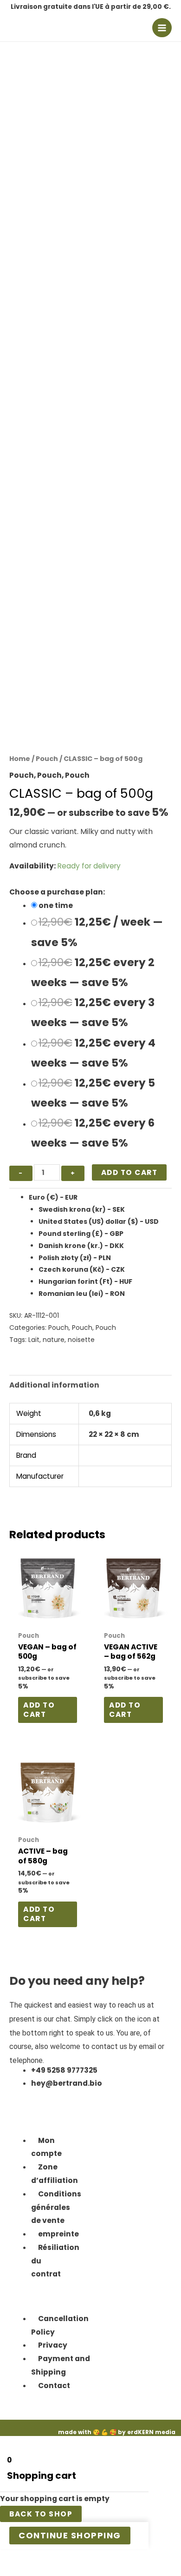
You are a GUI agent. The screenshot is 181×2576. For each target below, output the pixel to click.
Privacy (53, 2345)
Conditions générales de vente (56, 2207)
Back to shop (41, 2514)
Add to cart (129, 1172)
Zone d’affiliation (55, 2174)
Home (20, 759)
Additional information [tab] (54, 1385)
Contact (54, 2386)
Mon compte (46, 2147)
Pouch (47, 759)
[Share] (49, 2558)
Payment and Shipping (61, 2365)
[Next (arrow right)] (29, 2571)
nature (54, 1340)
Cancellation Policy (60, 2325)
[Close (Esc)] (69, 2558)
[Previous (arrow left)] (9, 2571)
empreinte (58, 2234)
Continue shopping (70, 2535)
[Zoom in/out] (9, 2558)
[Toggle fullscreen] (29, 2558)
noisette (81, 1340)
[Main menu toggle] (162, 28)
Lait (34, 1340)
